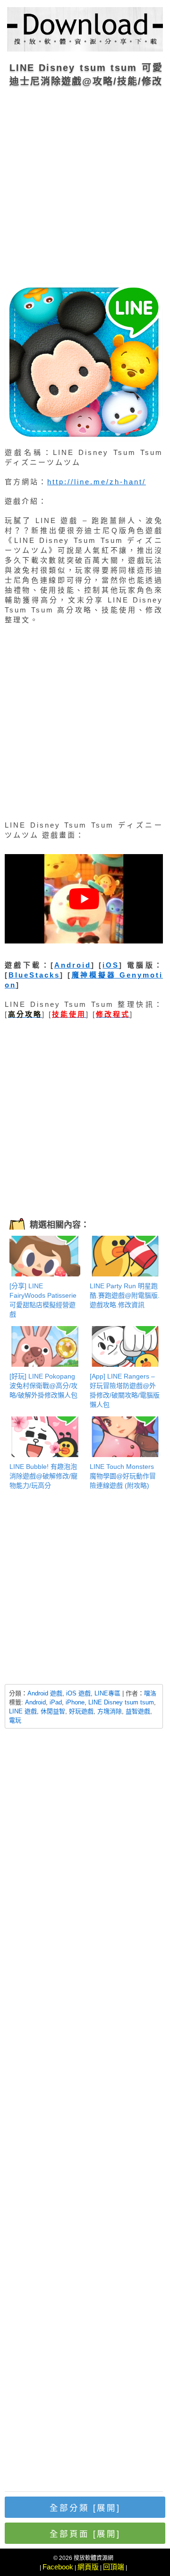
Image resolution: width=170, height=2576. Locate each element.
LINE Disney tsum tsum (121, 1702)
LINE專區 (107, 1693)
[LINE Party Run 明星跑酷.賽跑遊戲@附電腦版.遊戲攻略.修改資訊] (125, 1256)
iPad (56, 1702)
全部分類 (85, 2508)
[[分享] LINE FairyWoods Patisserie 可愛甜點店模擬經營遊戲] (45, 1256)
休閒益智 (53, 1711)
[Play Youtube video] (84, 899)
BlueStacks (34, 975)
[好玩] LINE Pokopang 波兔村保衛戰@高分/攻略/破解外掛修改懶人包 (43, 1386)
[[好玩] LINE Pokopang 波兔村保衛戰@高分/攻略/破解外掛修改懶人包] (45, 1346)
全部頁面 (85, 2534)
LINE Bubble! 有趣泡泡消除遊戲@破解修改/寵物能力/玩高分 (43, 1476)
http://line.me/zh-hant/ (97, 482)
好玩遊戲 (81, 1711)
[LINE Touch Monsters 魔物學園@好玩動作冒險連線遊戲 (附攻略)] (125, 1437)
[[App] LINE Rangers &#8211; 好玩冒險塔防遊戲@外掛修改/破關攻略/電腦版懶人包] (125, 1346)
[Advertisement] (85, 184)
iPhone (75, 1702)
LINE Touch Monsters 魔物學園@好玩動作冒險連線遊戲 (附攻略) (123, 1476)
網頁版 (88, 2567)
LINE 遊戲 (23, 1711)
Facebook (58, 2567)
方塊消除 (110, 1711)
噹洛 (150, 1693)
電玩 (15, 1720)
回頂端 (114, 2567)
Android (73, 965)
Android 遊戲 (45, 1693)
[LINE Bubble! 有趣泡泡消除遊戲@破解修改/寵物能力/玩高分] (45, 1437)
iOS (111, 965)
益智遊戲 (138, 1711)
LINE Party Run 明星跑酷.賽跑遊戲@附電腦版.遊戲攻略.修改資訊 (125, 1295)
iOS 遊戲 (78, 1693)
